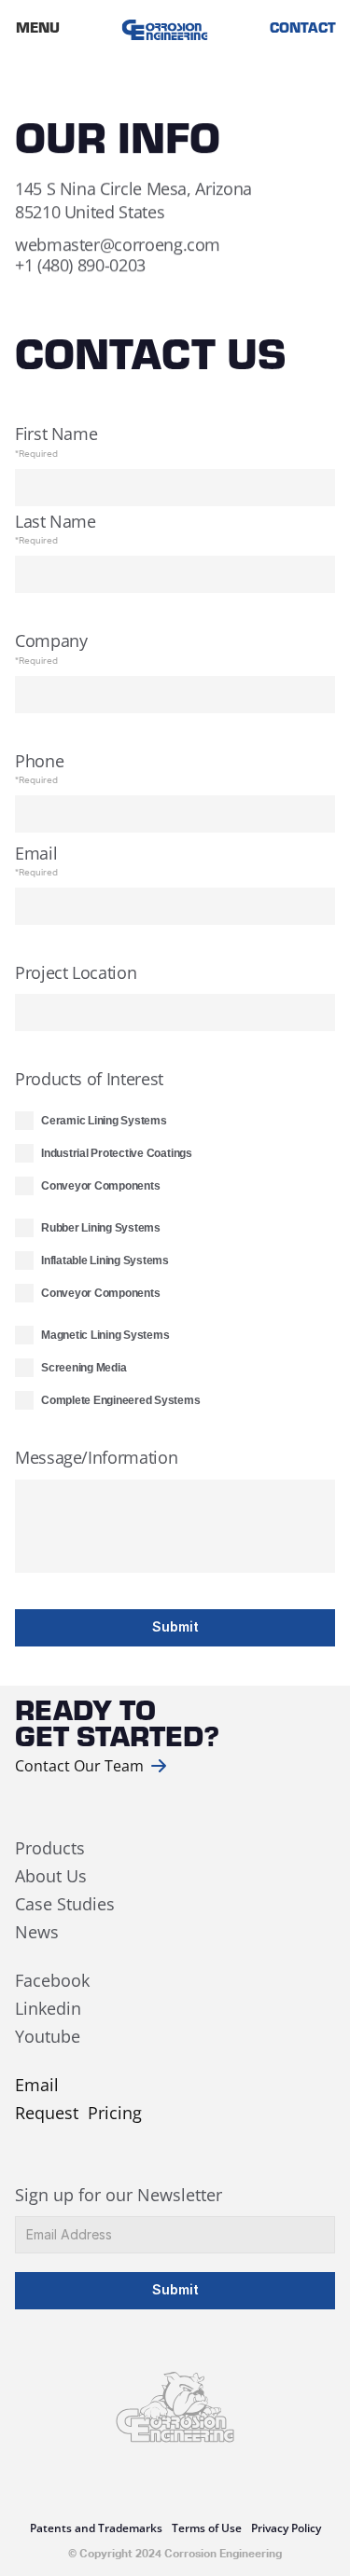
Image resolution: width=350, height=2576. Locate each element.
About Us (53, 1876)
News (37, 1932)
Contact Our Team (79, 1766)
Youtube (48, 2036)
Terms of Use (207, 2528)
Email (37, 2085)
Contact (302, 30)
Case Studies (65, 1904)
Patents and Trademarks (96, 2528)
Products (50, 1848)
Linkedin (48, 2008)
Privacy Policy (286, 2528)
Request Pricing (78, 2113)
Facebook (52, 1980)
